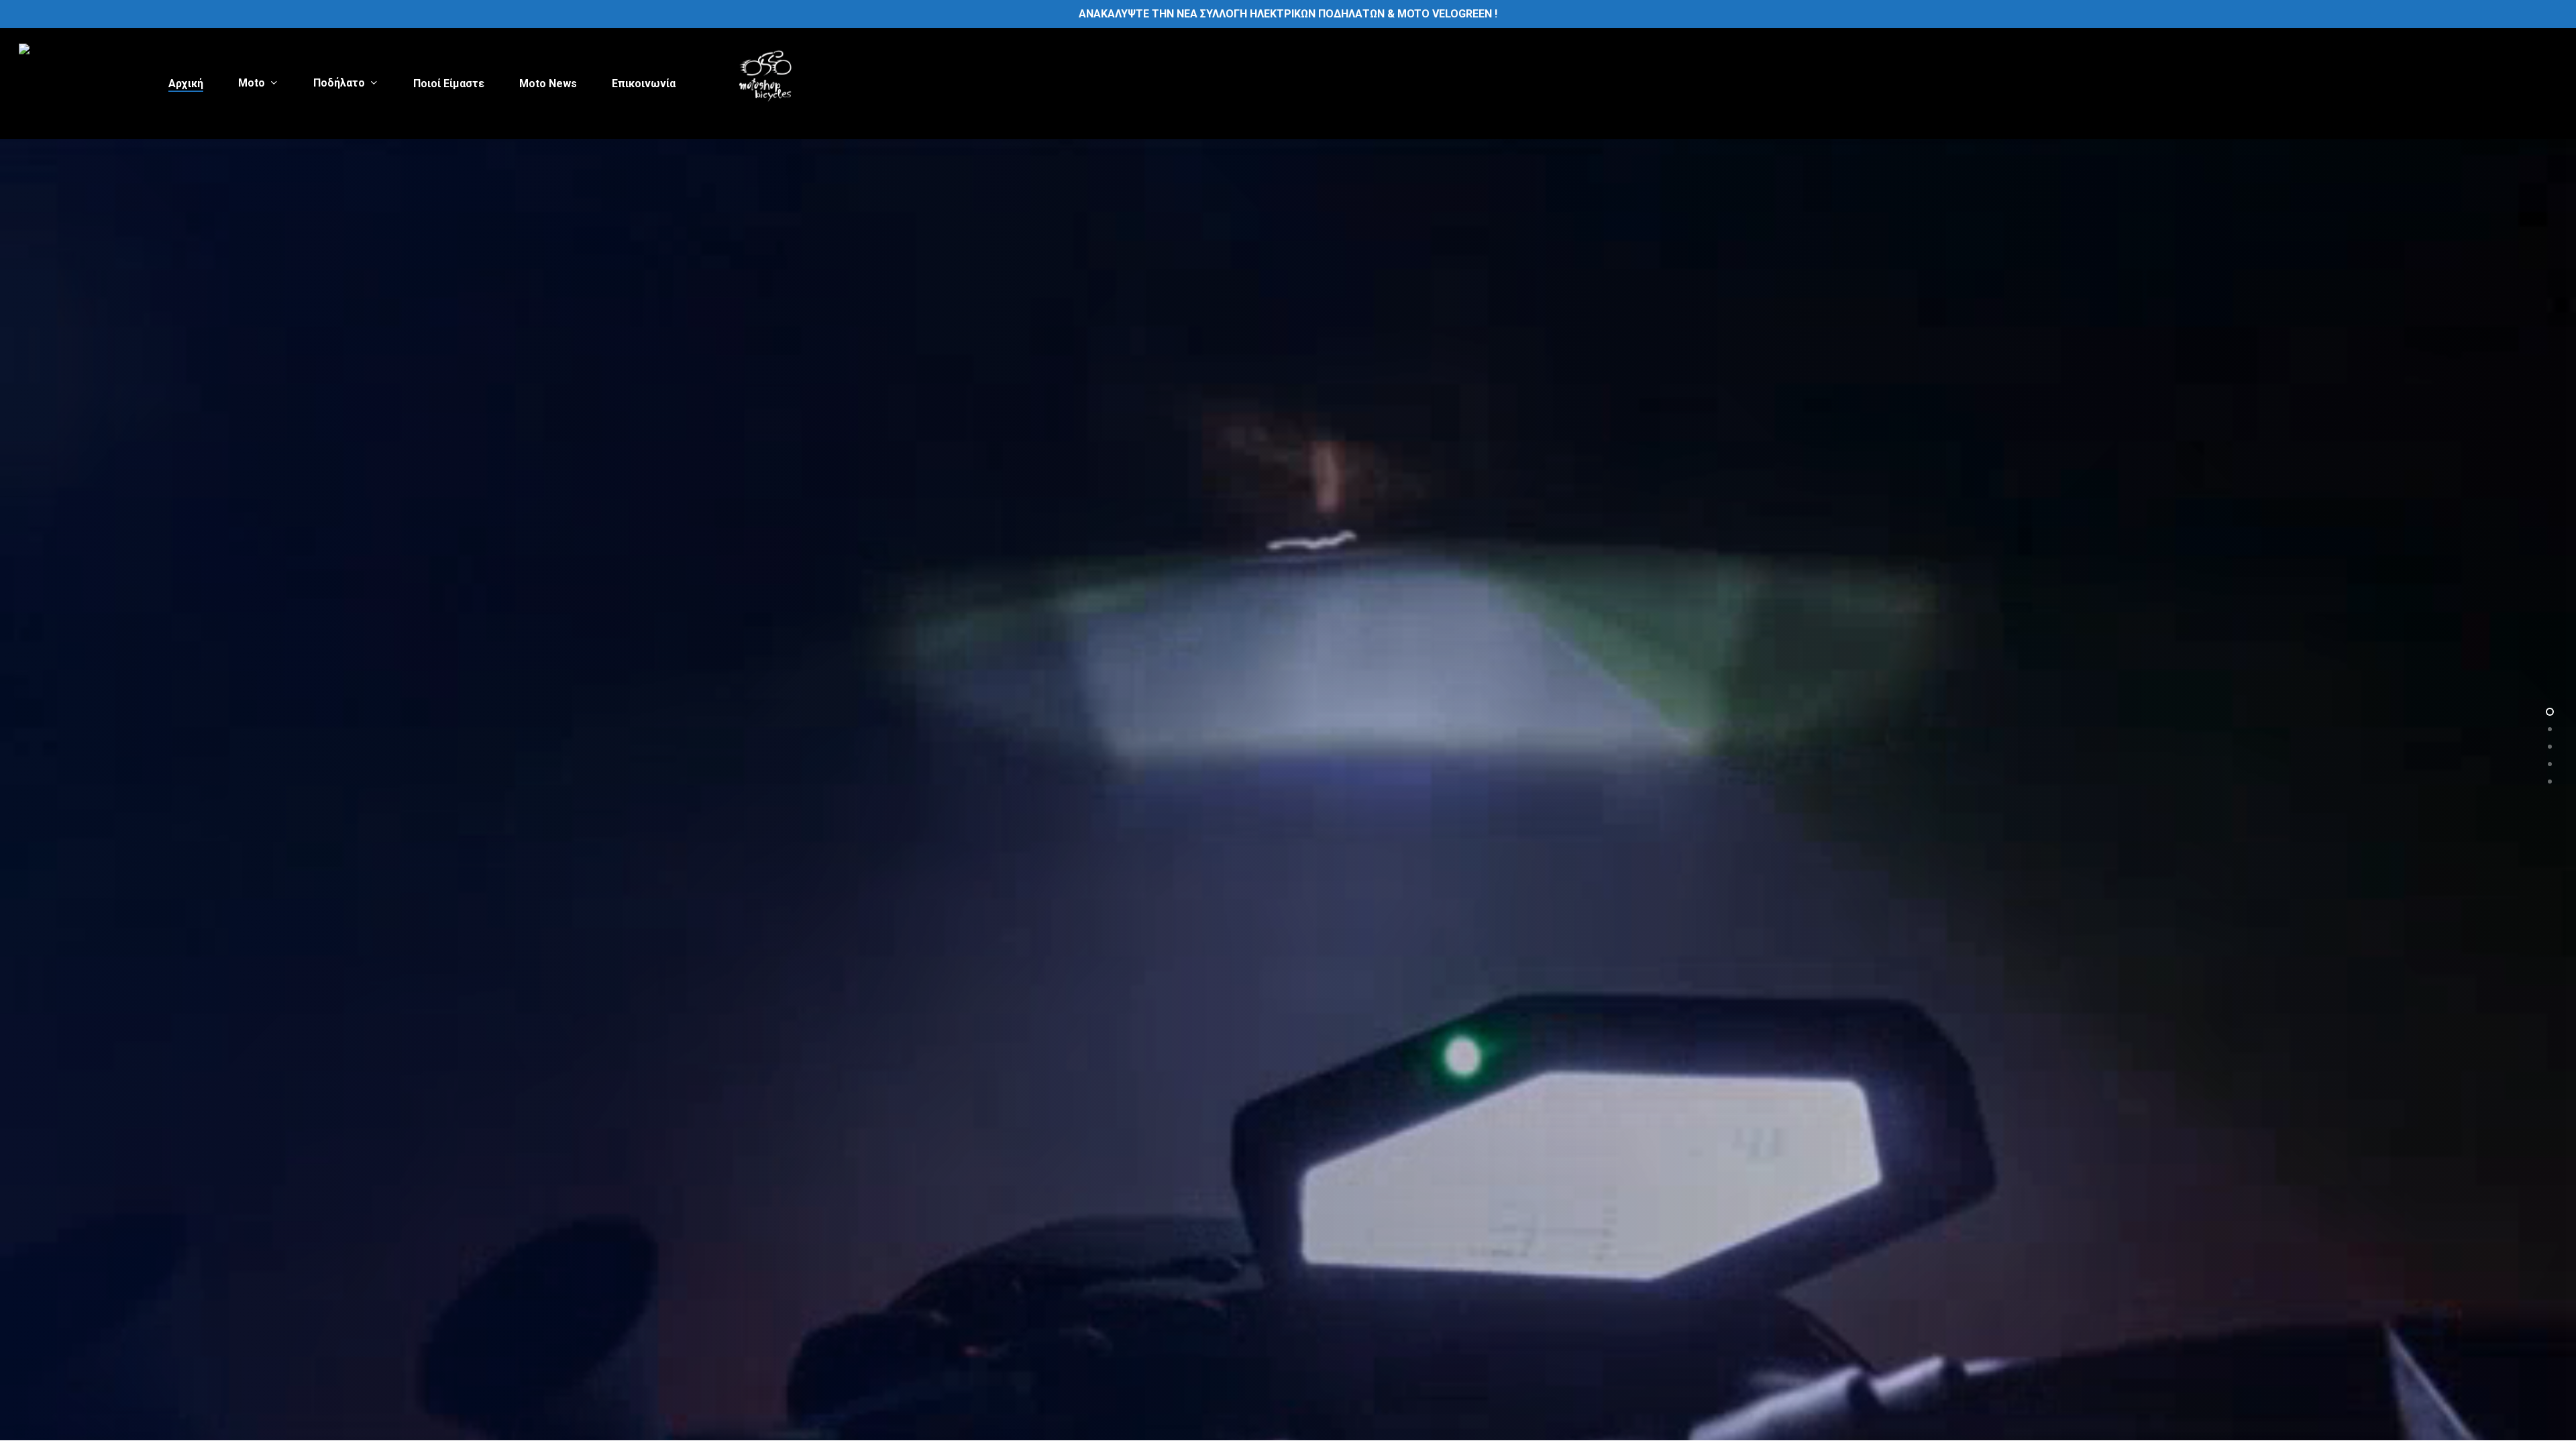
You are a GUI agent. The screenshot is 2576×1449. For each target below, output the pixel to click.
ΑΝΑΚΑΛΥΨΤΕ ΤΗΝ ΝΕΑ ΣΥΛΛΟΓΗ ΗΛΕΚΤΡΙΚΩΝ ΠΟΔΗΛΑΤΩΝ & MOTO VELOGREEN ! (1288, 14)
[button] (912, 918)
